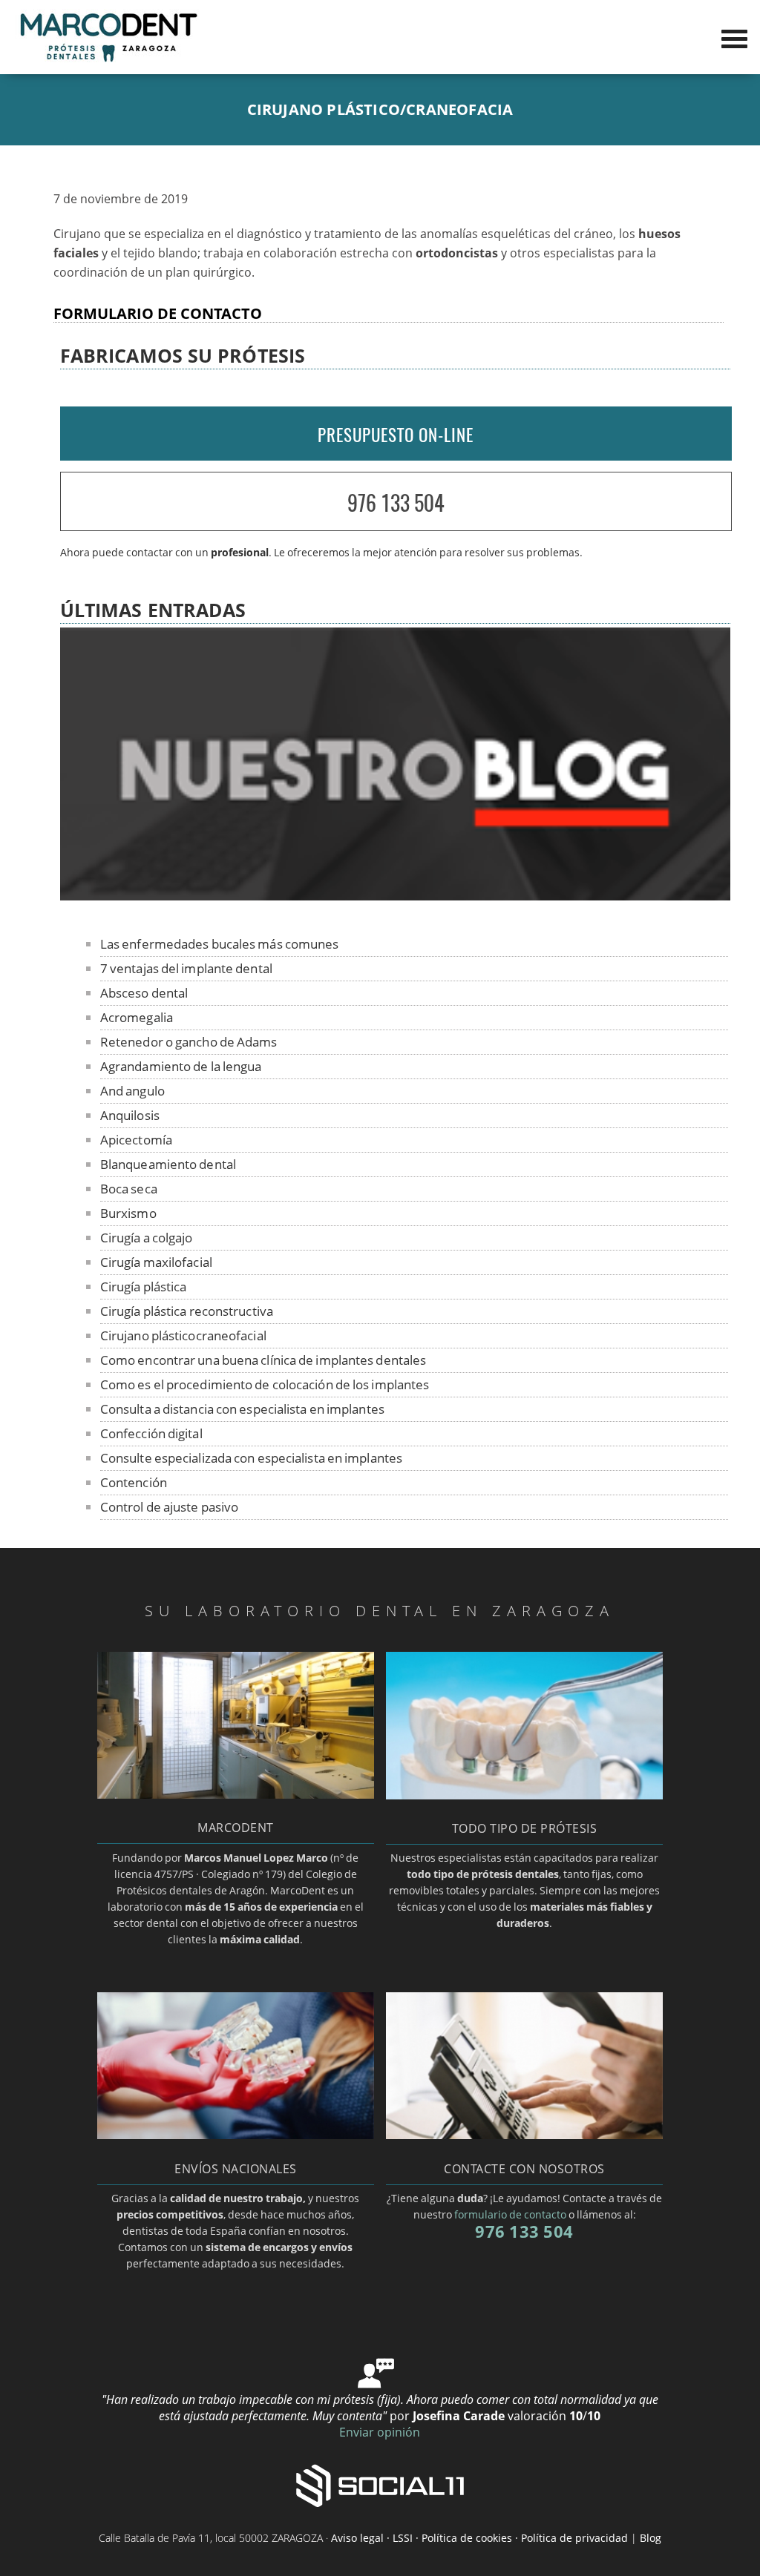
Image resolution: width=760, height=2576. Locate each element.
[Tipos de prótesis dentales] (525, 1795)
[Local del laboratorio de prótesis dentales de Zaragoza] (236, 1794)
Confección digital (151, 1433)
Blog (651, 2538)
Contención (134, 1482)
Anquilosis (130, 1115)
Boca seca (129, 1189)
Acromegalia (137, 1017)
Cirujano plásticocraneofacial (183, 1335)
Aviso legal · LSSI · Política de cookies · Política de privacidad (479, 2538)
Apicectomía (136, 1140)
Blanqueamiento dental (168, 1164)
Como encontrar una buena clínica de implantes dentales (263, 1360)
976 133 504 (396, 503)
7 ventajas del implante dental (186, 968)
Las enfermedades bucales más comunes (220, 944)
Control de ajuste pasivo (169, 1507)
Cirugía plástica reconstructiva (187, 1311)
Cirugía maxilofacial (156, 1262)
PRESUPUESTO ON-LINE (396, 435)
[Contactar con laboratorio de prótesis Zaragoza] (525, 2135)
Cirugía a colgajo (147, 1238)
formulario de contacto (510, 2214)
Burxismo (128, 1213)
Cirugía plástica (144, 1287)
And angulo (132, 1091)
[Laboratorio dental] (108, 60)
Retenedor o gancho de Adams (189, 1042)
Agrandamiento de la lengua (181, 1066)
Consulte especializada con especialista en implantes (251, 1458)
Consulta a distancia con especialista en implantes (242, 1409)
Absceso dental (144, 993)
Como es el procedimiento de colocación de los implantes (265, 1384)
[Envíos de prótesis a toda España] (236, 2135)
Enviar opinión (380, 2432)
